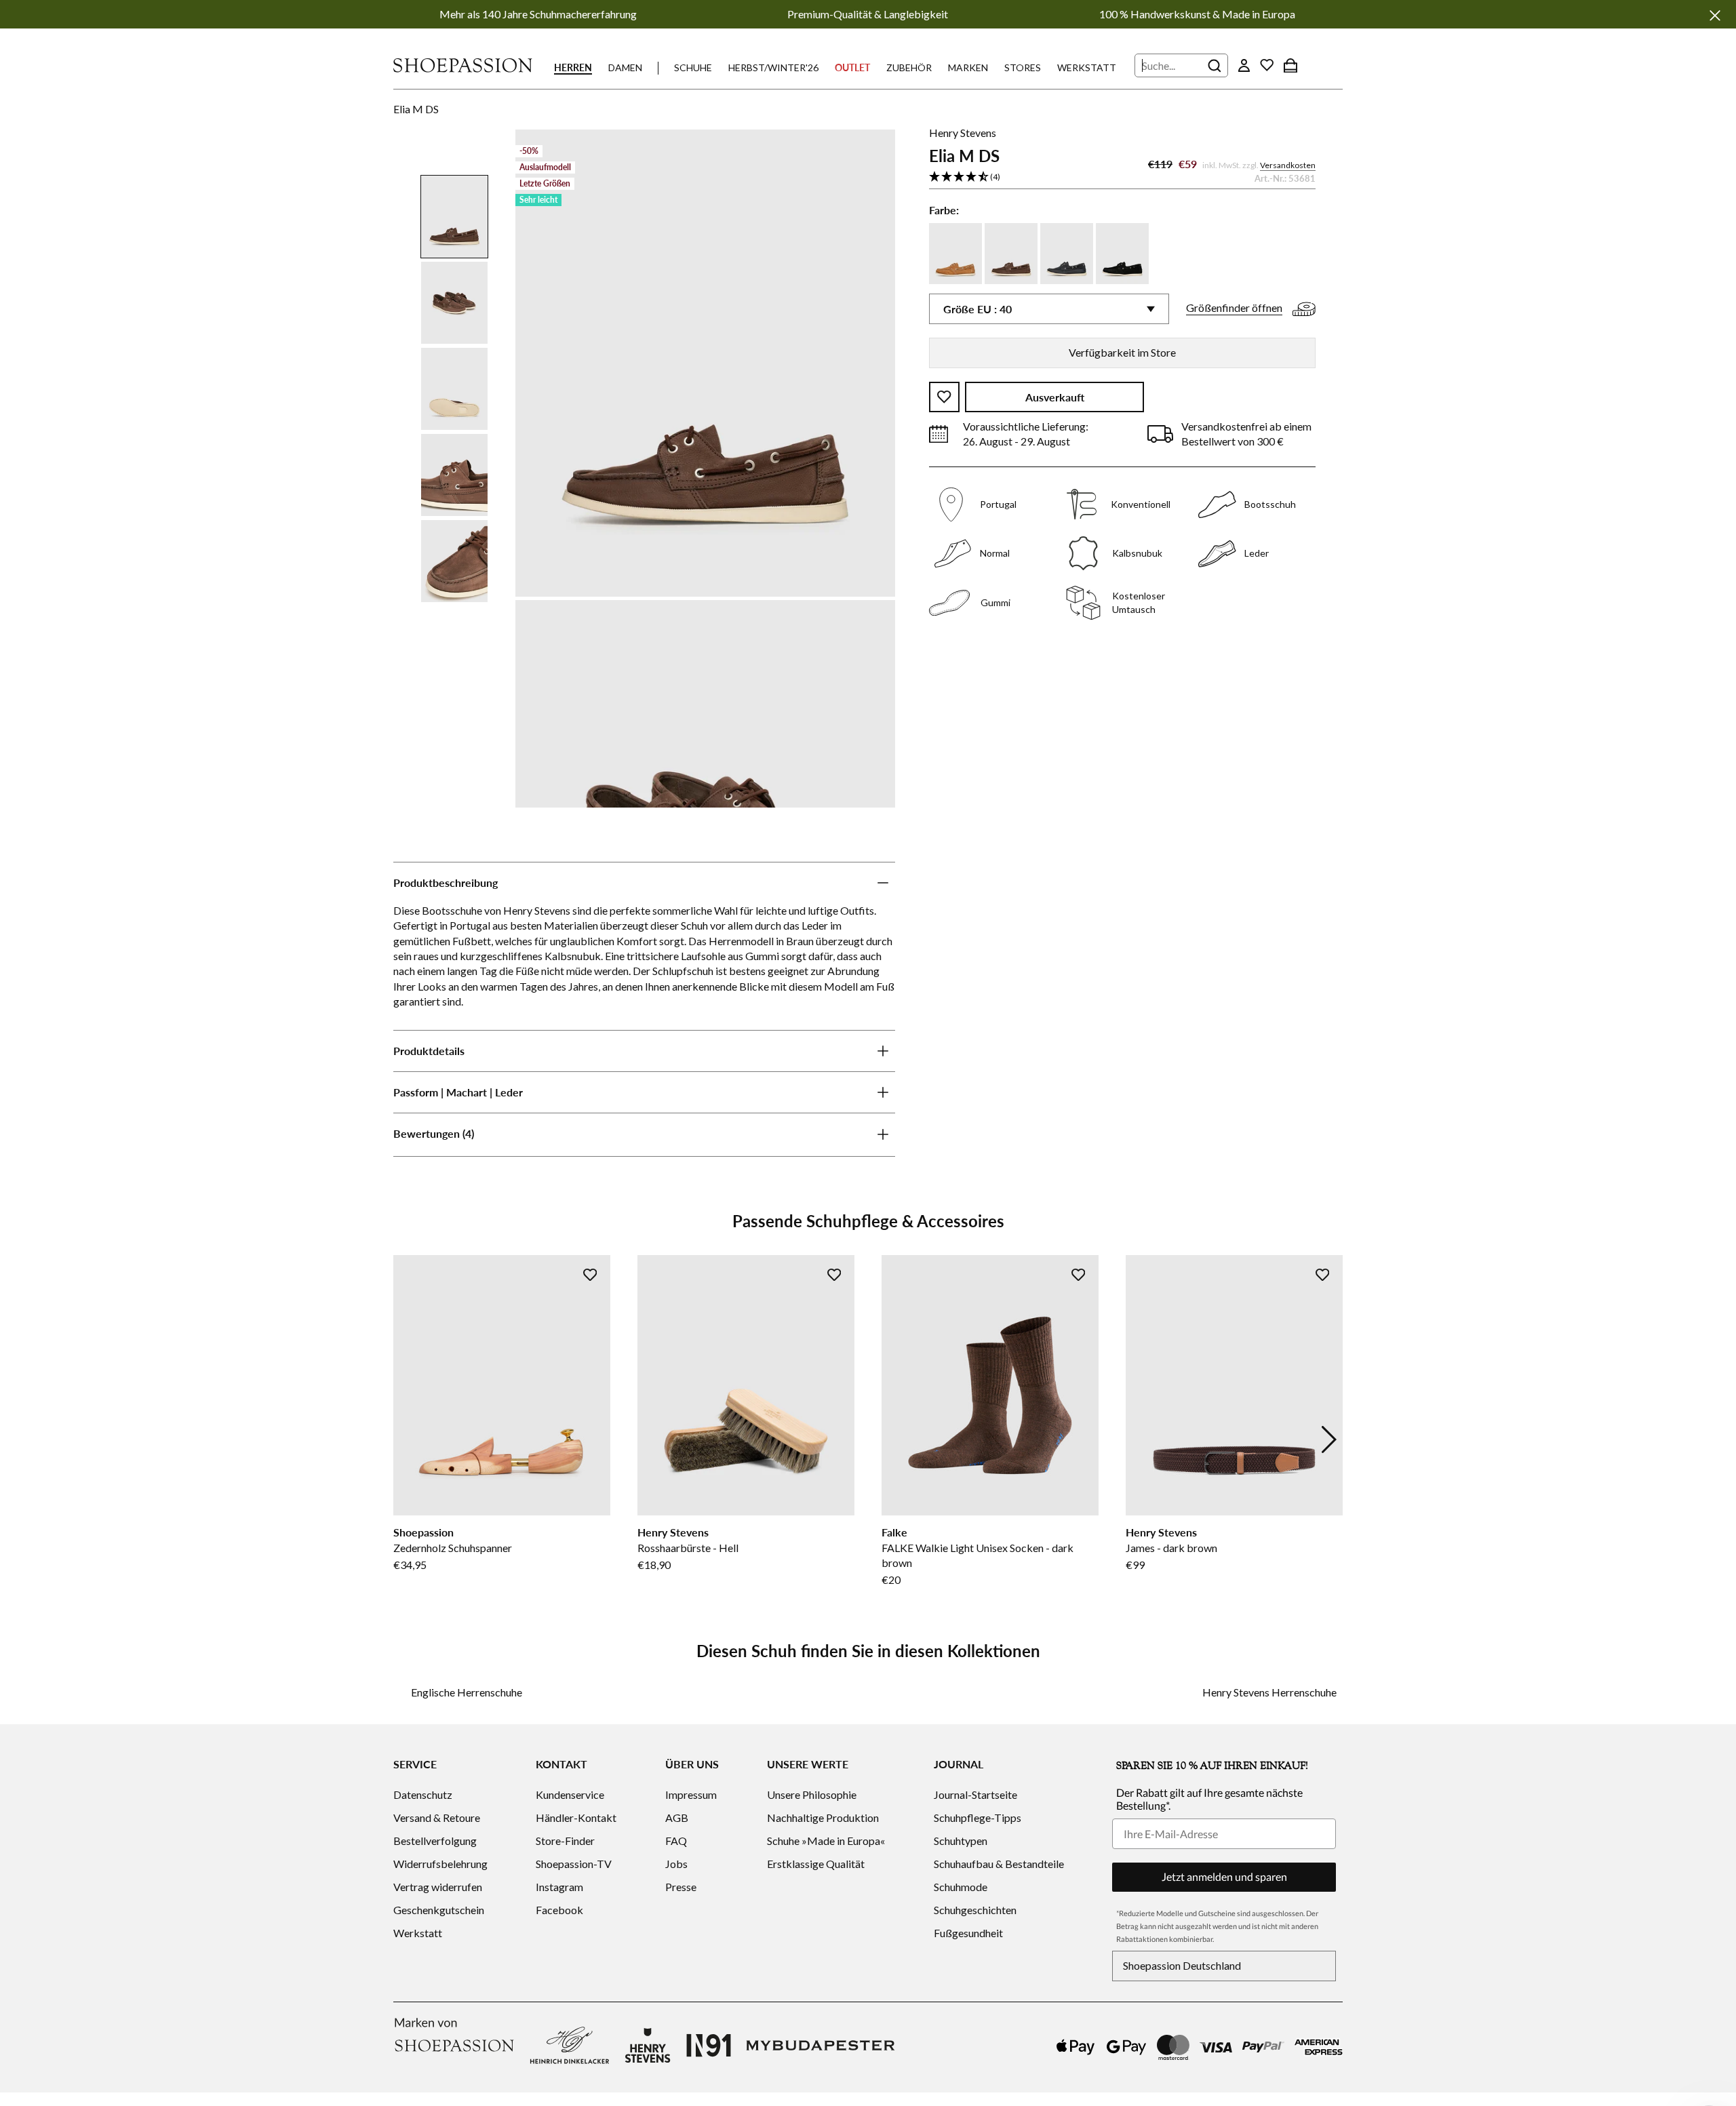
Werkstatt (1087, 67)
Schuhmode (961, 1887)
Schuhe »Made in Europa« (826, 1841)
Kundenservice (570, 1794)
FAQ (676, 1841)
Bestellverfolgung (435, 1841)
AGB (677, 1817)
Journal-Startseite (975, 1794)
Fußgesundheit (968, 1933)
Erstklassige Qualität (816, 1864)
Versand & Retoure (437, 1817)
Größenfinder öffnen (1234, 307)
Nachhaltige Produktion (823, 1817)
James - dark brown (1171, 1548)
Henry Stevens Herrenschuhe (1269, 1692)
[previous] (407, 1439)
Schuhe (693, 67)
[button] (1122, 177)
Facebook (559, 1910)
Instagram (559, 1887)
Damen (625, 67)
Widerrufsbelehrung (440, 1864)
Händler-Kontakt (576, 1817)
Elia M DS (416, 109)
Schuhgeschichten (975, 1910)
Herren (573, 67)
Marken (968, 67)
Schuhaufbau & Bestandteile (999, 1864)
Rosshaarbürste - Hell (688, 1548)
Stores (1023, 67)
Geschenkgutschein (439, 1910)
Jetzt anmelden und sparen (1224, 1876)
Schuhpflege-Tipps (978, 1817)
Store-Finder (565, 1841)
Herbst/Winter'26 (773, 67)
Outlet (852, 67)
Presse (681, 1887)
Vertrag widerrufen (438, 1887)
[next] (1329, 1439)
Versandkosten (1288, 165)
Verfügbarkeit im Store (1122, 352)
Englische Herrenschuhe (467, 1692)
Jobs (676, 1864)
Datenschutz (423, 1794)
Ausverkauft (1055, 397)
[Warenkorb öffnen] (1290, 65)
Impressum (691, 1794)
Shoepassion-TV (574, 1864)
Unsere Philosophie (812, 1794)
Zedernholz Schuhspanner (453, 1548)
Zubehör (909, 67)
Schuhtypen (961, 1841)
